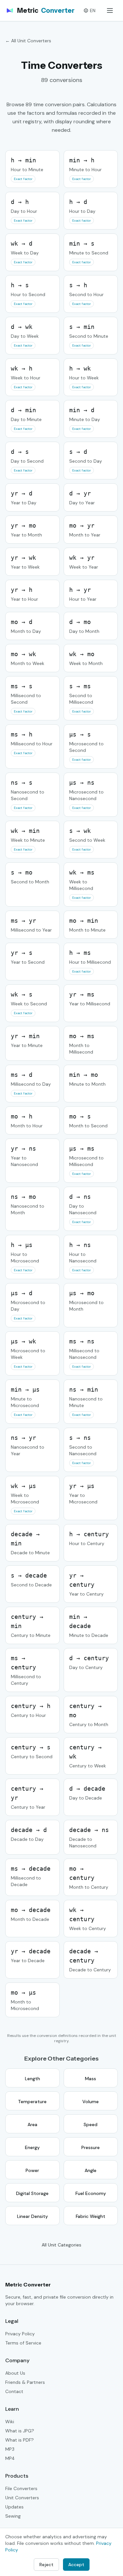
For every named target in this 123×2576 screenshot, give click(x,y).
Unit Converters (22, 2498)
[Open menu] (110, 10)
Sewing (13, 2516)
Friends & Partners (25, 2382)
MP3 (10, 2449)
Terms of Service (23, 2343)
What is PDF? (20, 2440)
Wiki (10, 2422)
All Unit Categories (61, 2245)
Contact (14, 2391)
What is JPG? (20, 2431)
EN (93, 10)
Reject (46, 2565)
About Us (15, 2373)
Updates (14, 2507)
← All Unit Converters (28, 41)
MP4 (10, 2458)
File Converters (21, 2488)
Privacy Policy (20, 2334)
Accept (76, 2565)
